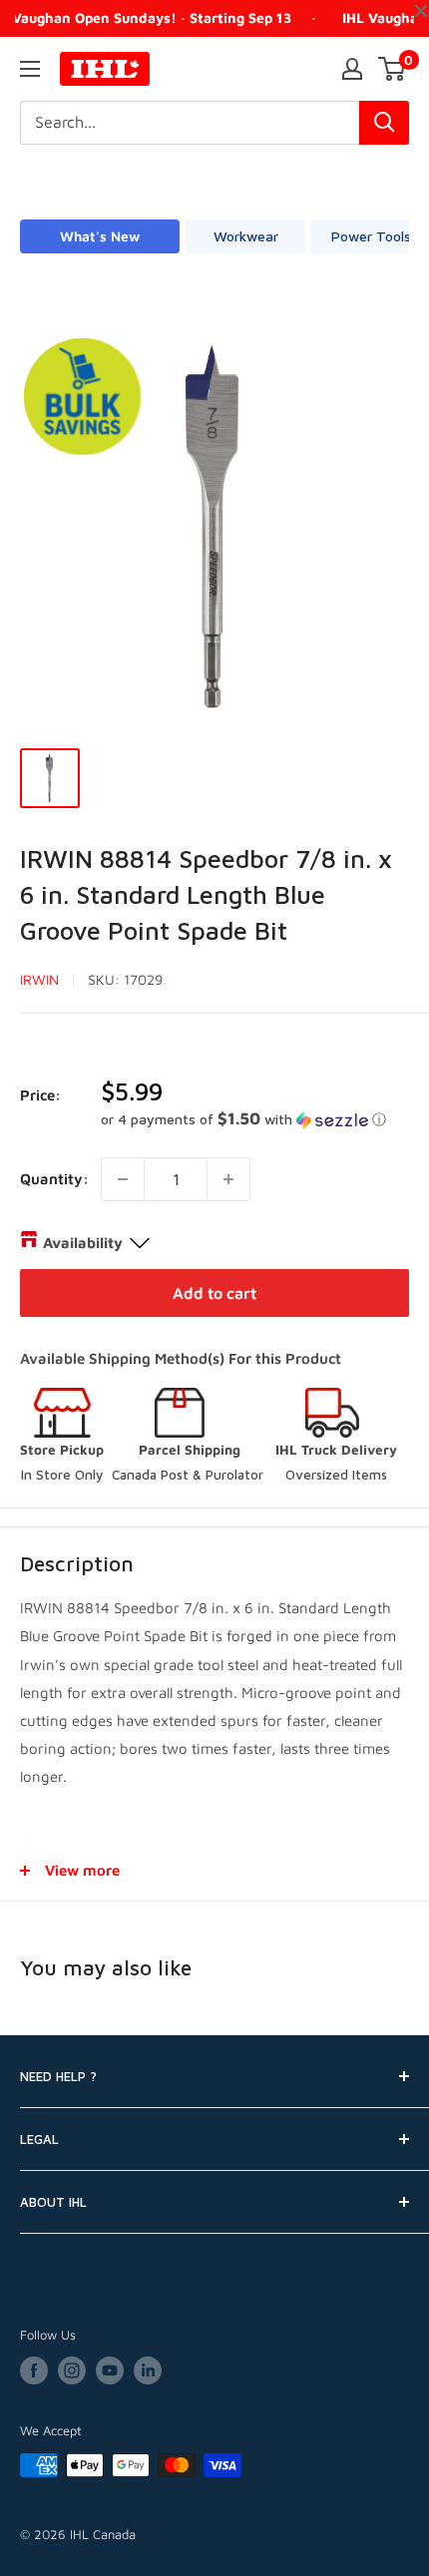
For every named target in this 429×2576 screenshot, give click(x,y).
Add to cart (214, 1293)
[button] (255, 1119)
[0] (393, 69)
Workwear (246, 236)
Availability (83, 1243)
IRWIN (39, 979)
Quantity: (54, 1179)
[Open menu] (30, 69)
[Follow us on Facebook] (34, 2370)
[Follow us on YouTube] (110, 2370)
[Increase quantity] (228, 1179)
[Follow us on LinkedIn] (148, 2370)
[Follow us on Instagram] (72, 2370)
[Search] (384, 123)
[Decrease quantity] (123, 1179)
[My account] (352, 69)
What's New (100, 236)
